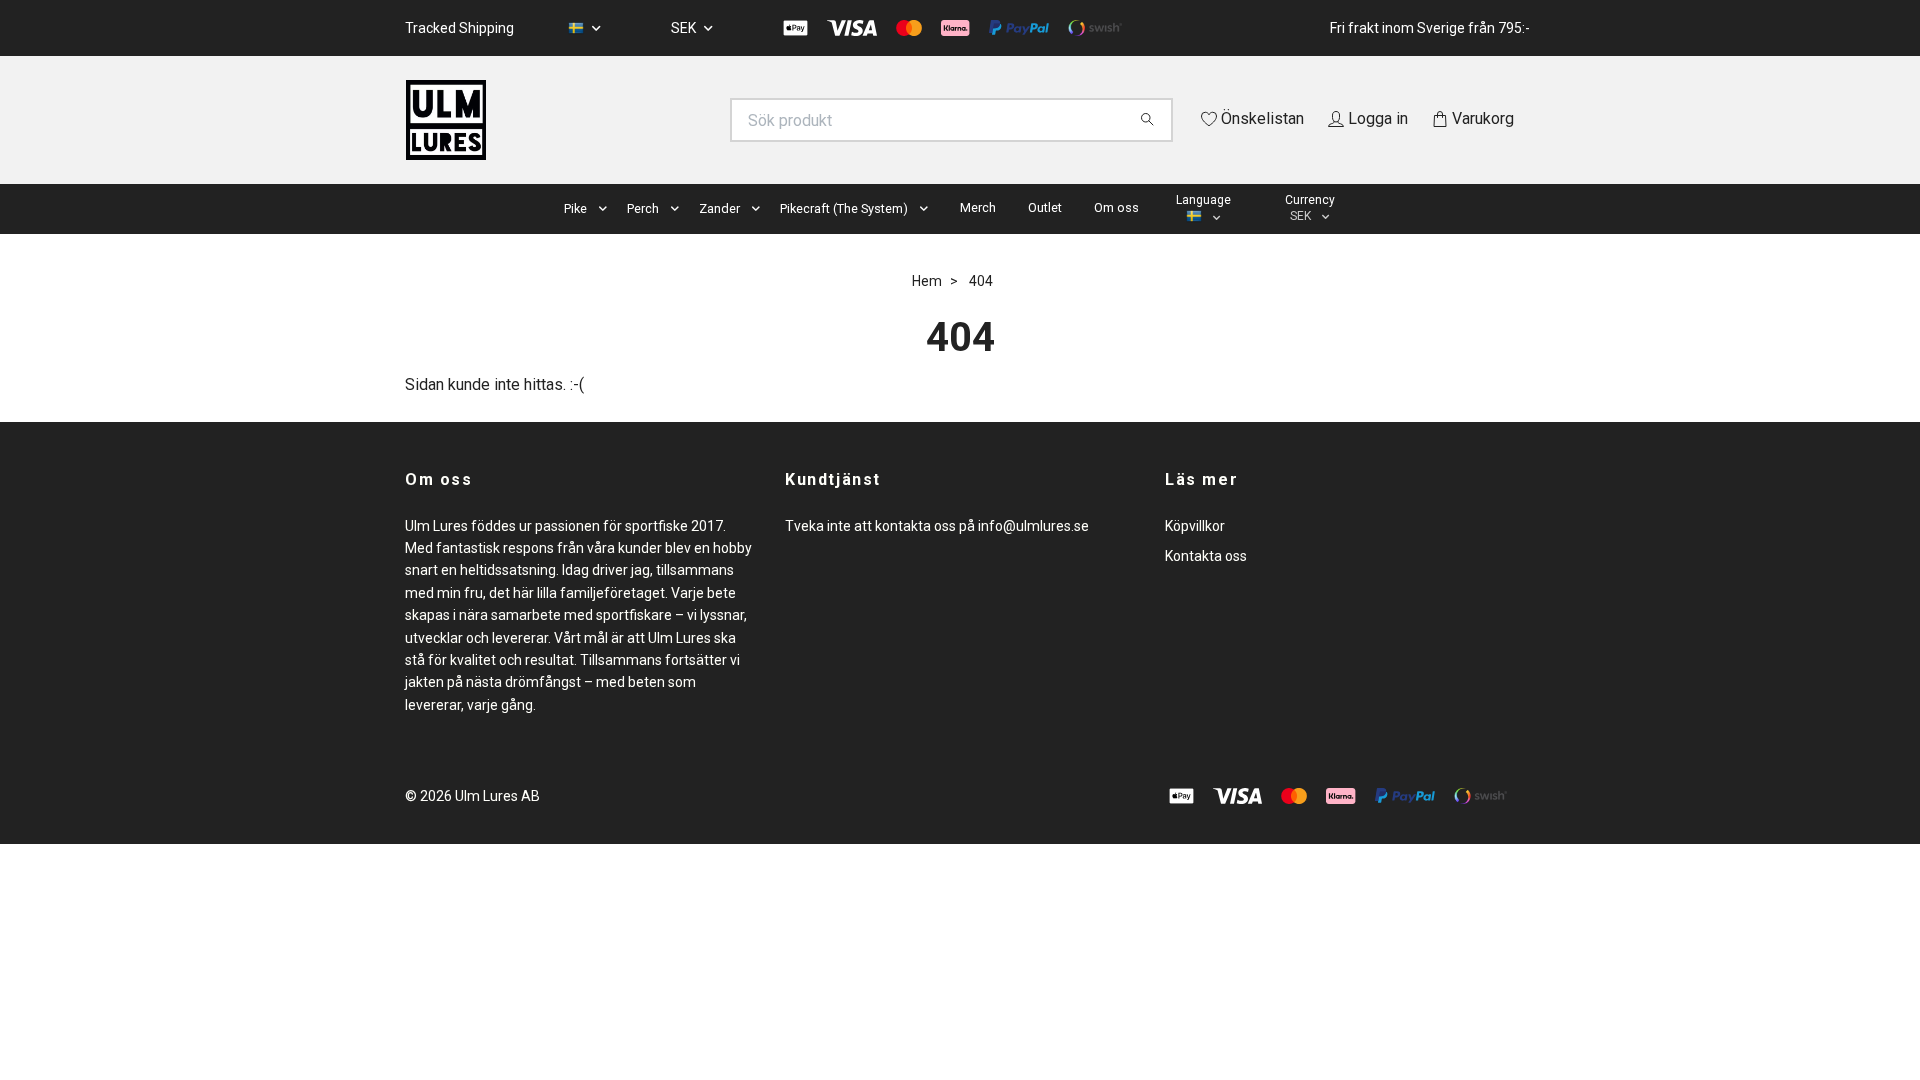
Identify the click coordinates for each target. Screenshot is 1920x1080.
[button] (607, 237)
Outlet (1045, 235)
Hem (927, 309)
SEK (685, 28)
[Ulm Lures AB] (683, 120)
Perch (643, 236)
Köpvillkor (1195, 554)
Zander (719, 236)
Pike (575, 236)
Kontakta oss (1206, 584)
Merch (978, 235)
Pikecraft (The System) (844, 236)
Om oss (1116, 235)
